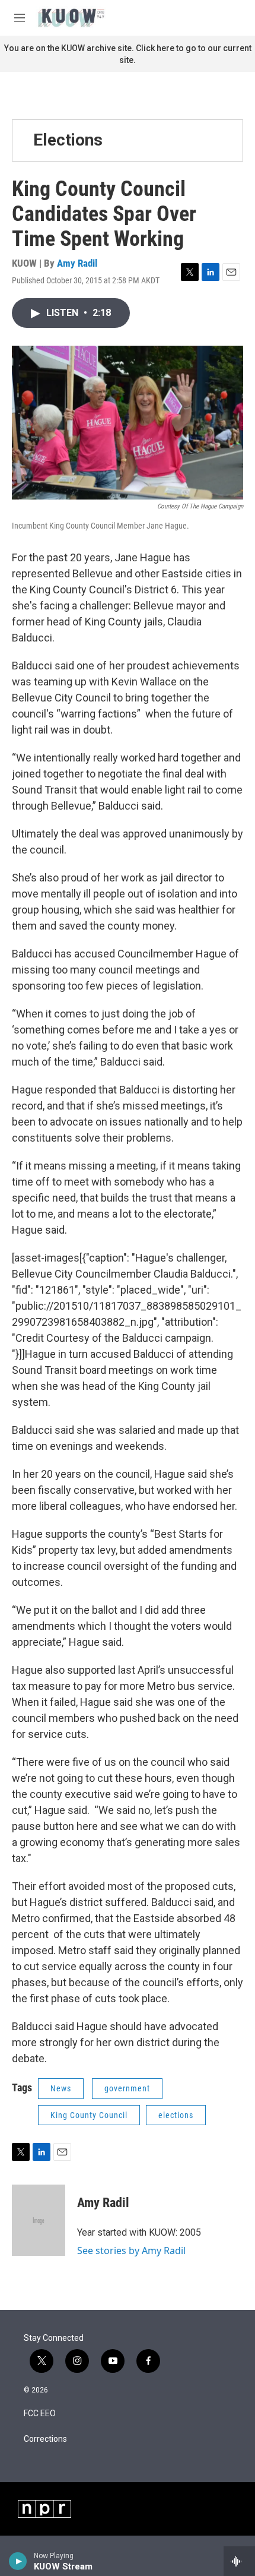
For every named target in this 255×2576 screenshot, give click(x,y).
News (61, 2088)
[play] (18, 2561)
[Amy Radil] (39, 2220)
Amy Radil (77, 263)
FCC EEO (40, 2414)
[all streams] (239, 2561)
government (127, 2088)
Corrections (45, 2439)
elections (176, 2115)
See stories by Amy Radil (131, 2251)
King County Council (89, 2115)
